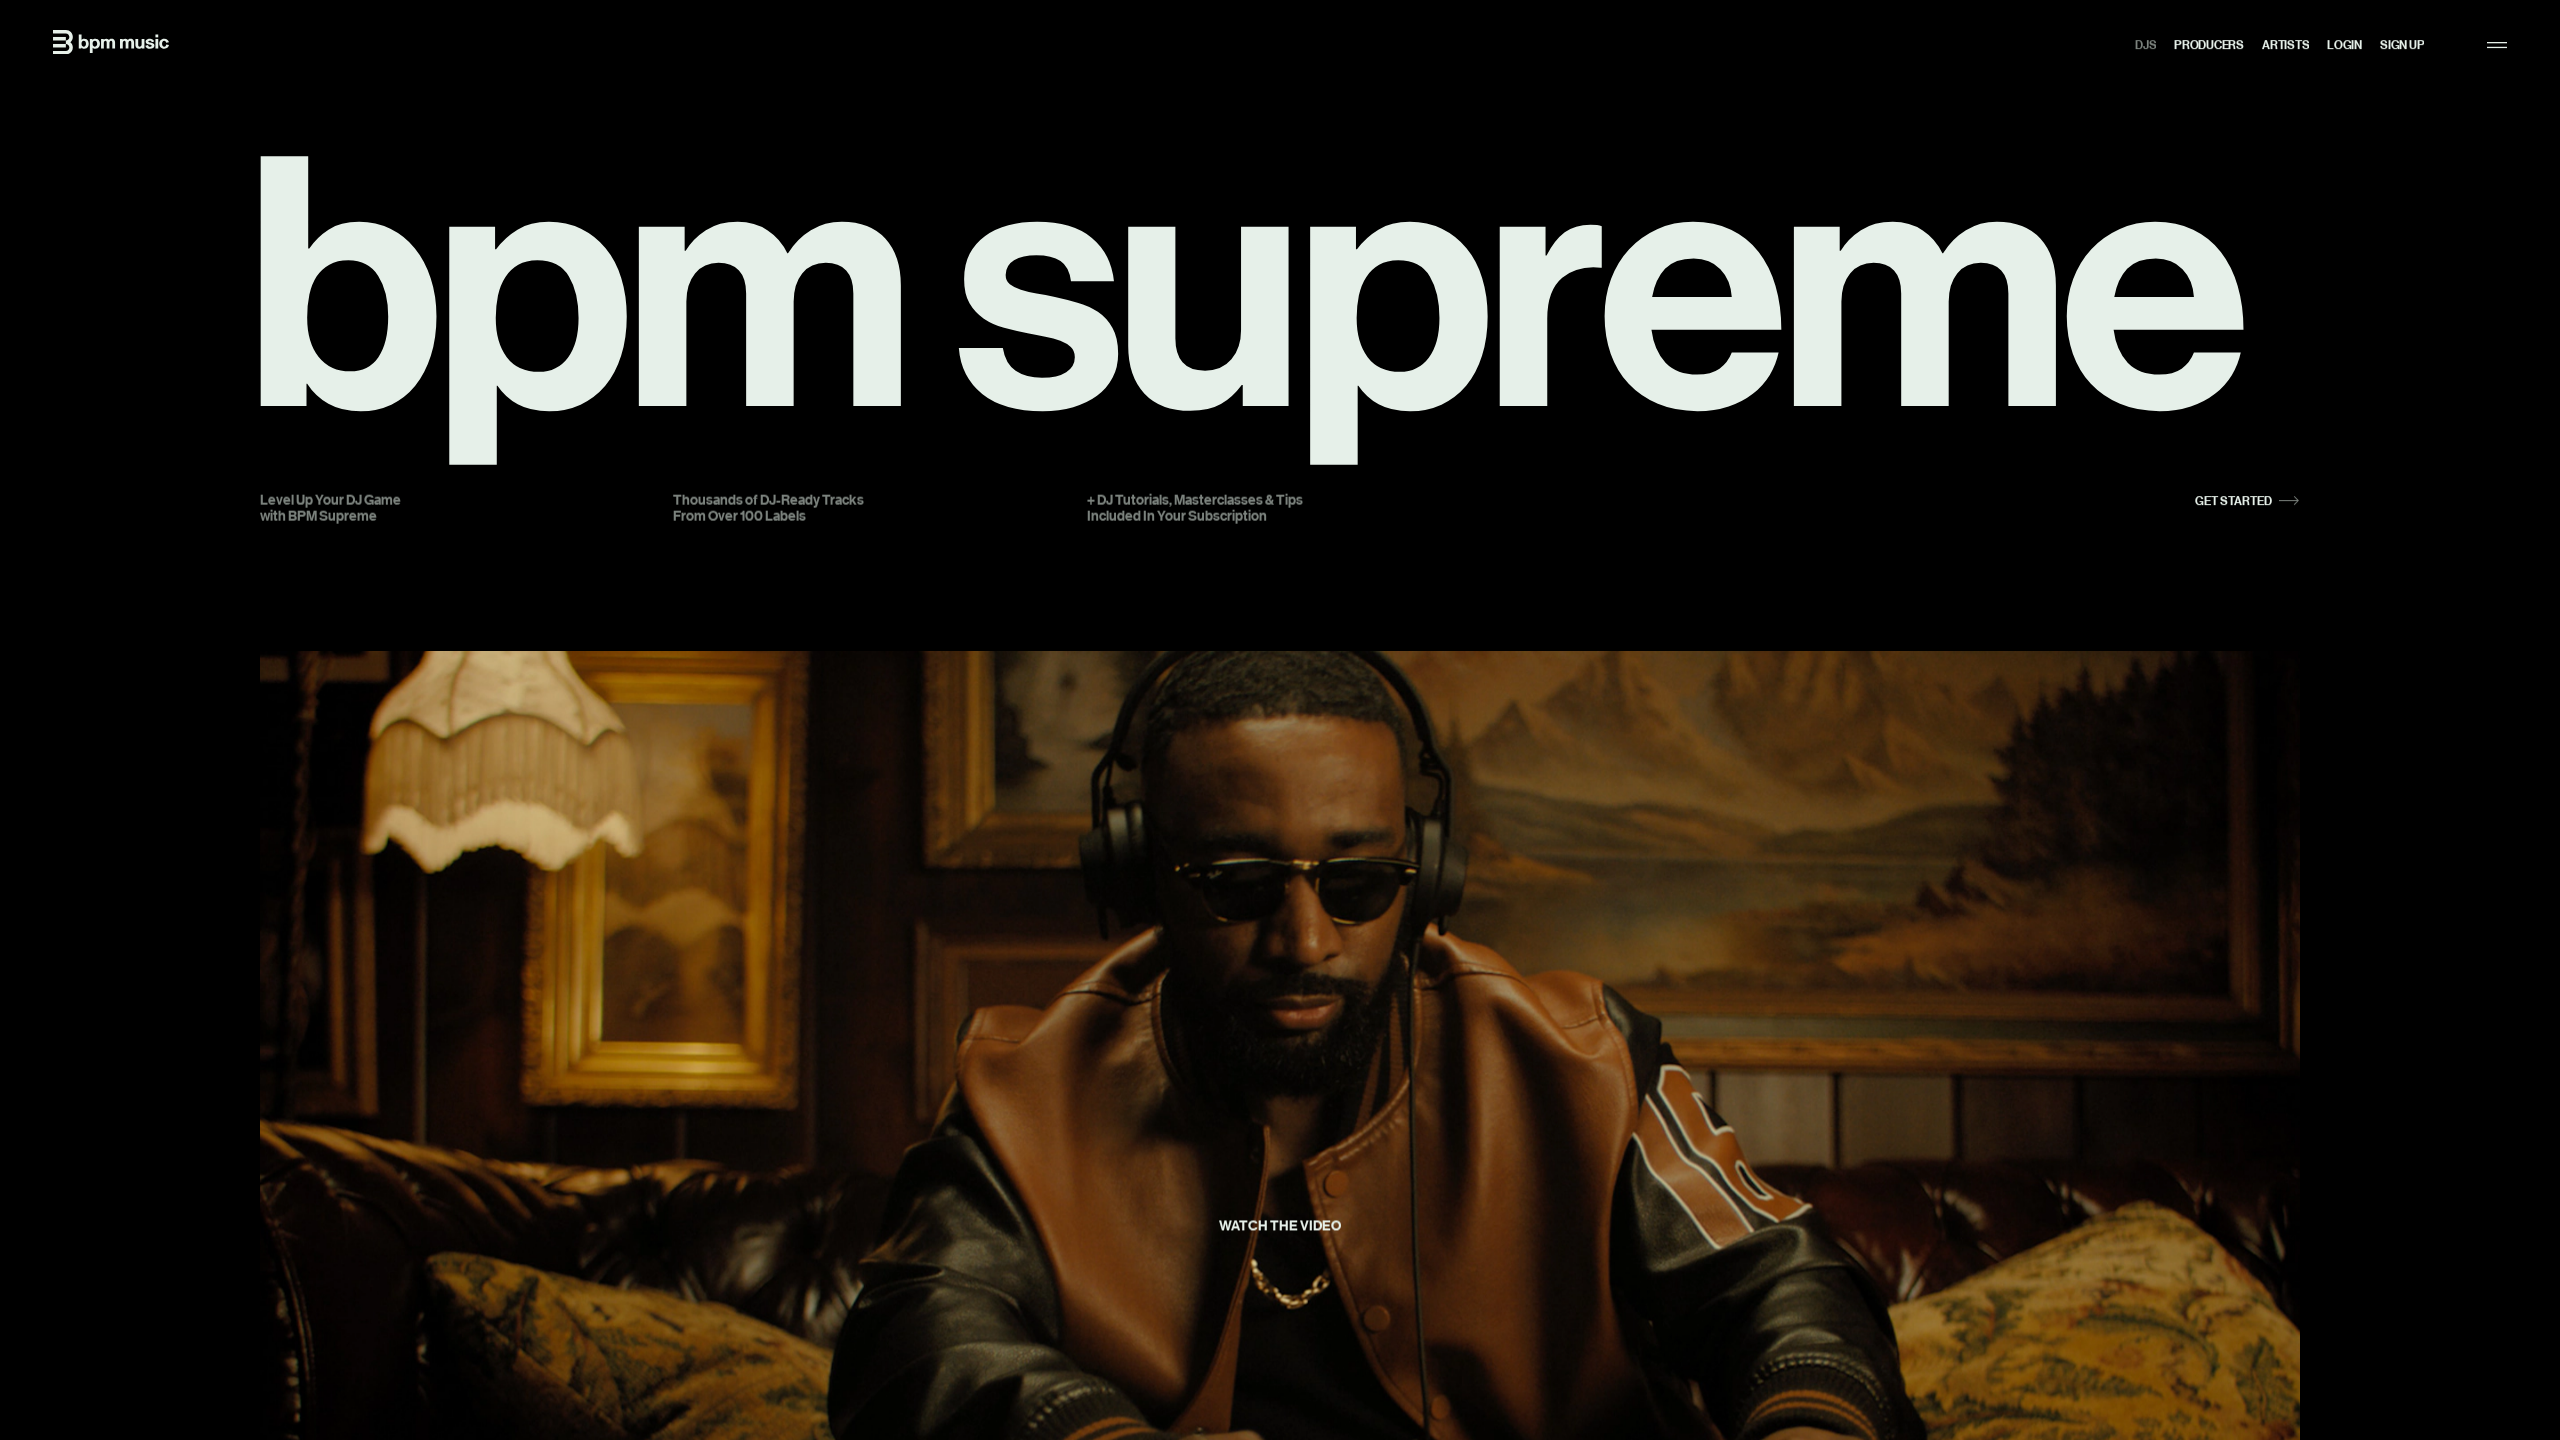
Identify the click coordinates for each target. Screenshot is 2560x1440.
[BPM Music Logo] (111, 42)
